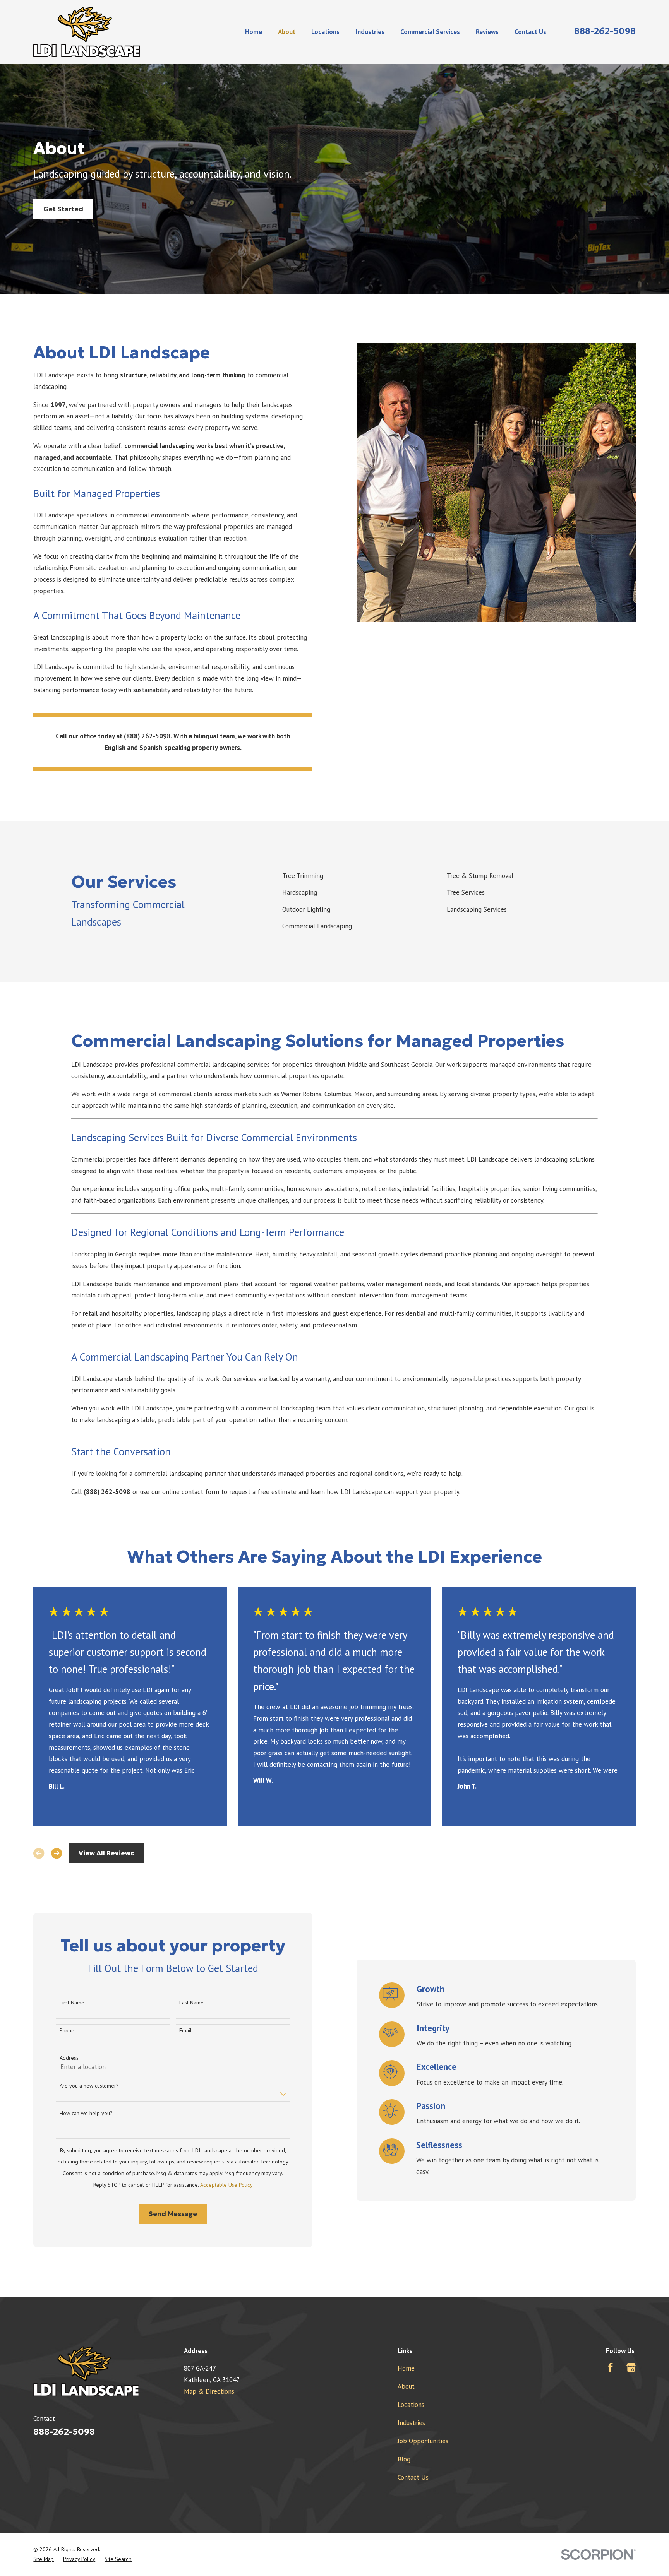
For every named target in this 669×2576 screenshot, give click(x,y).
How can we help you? (86, 2113)
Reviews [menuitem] (487, 32)
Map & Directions (209, 2391)
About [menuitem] (287, 32)
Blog (404, 2459)
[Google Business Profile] (631, 2367)
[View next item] (57, 1853)
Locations (411, 2405)
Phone (67, 2031)
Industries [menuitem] (370, 32)
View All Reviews (106, 1853)
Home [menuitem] (254, 32)
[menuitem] (44, 2559)
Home (406, 2368)
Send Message (173, 2214)
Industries (411, 2423)
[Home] (87, 32)
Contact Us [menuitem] (530, 32)
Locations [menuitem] (325, 32)
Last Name (191, 2003)
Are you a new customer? (89, 2086)
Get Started (63, 209)
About (406, 2386)
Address (69, 2058)
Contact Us (413, 2477)
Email (185, 2031)
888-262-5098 (605, 31)
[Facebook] (611, 2367)
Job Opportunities (423, 2441)
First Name (72, 2003)
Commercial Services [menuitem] (430, 32)
